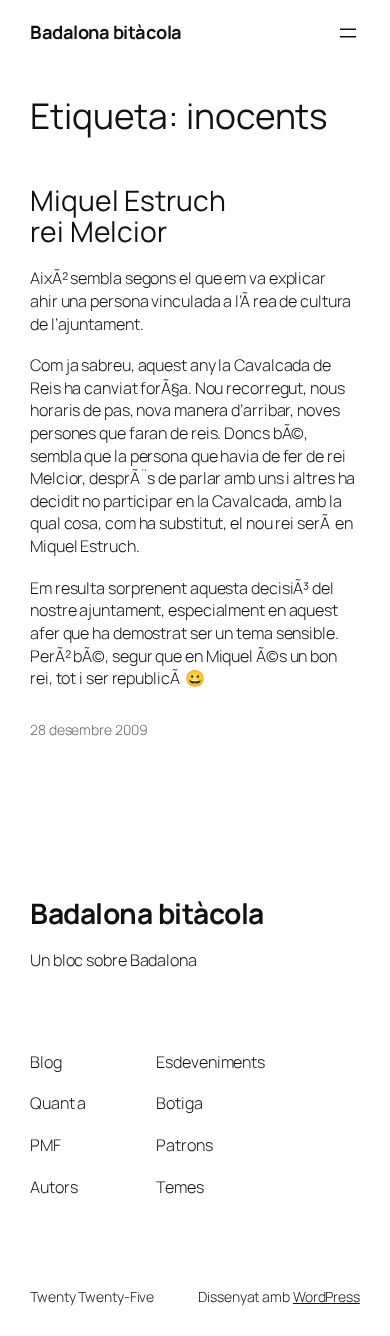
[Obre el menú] (348, 33)
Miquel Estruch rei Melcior (128, 217)
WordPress (326, 1296)
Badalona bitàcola (106, 32)
